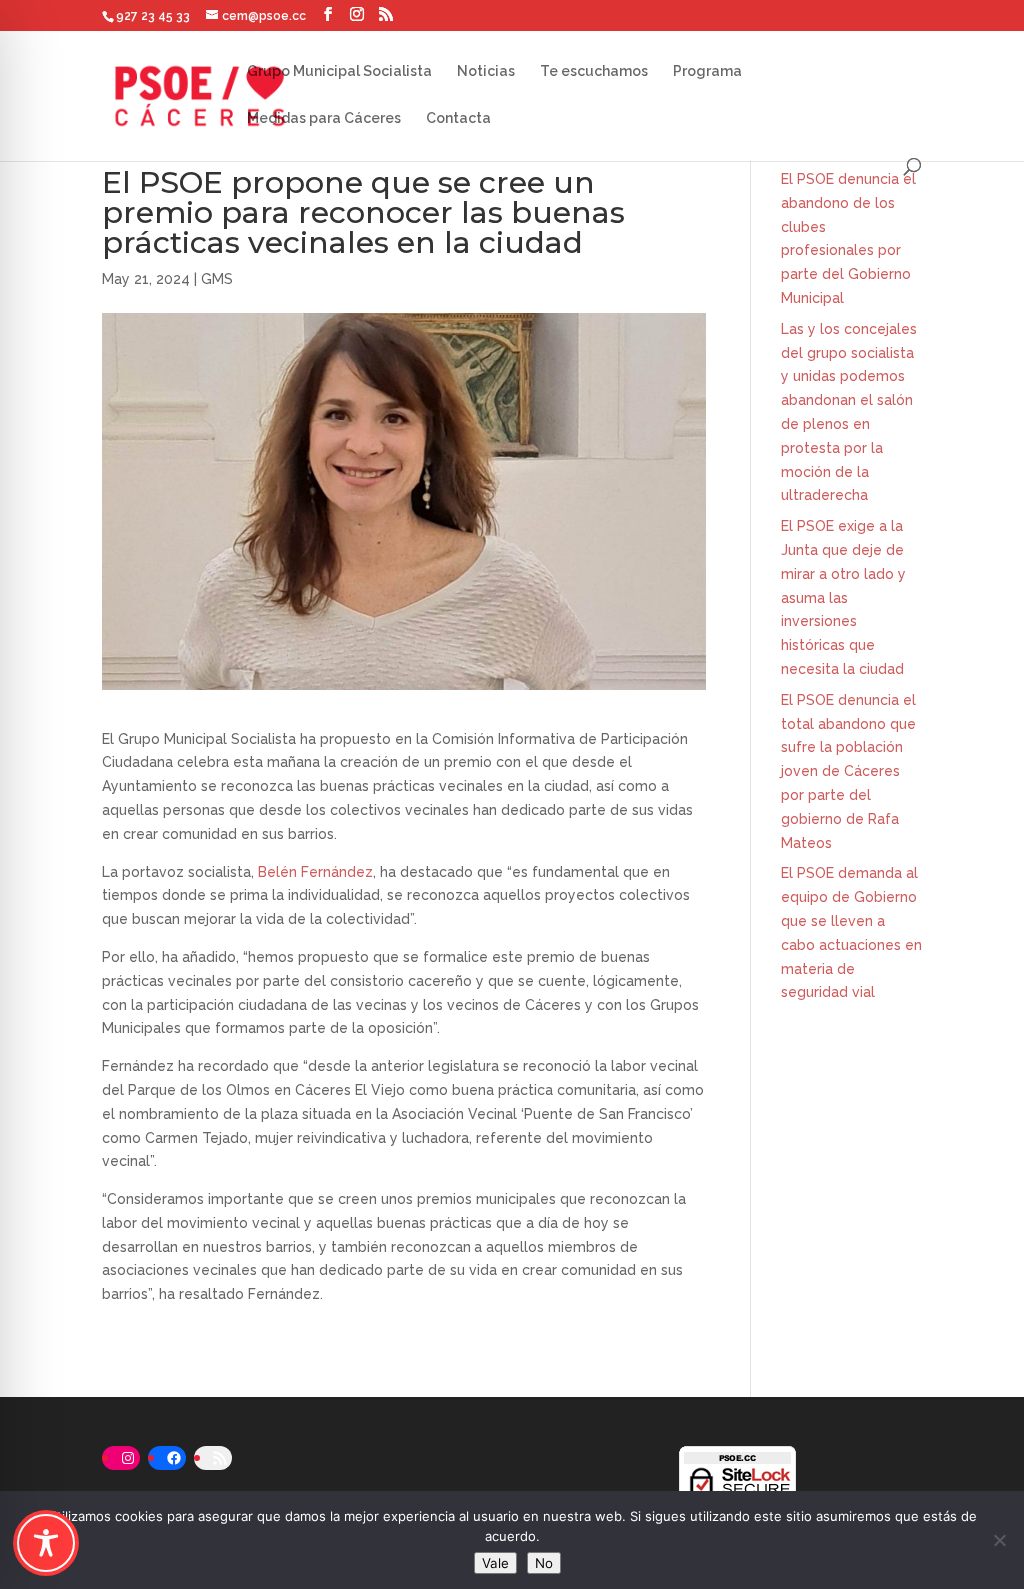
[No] (999, 1540)
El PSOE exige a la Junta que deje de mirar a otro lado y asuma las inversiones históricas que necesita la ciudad (843, 597)
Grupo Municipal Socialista (339, 71)
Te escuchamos (594, 71)
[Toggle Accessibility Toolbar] (46, 1543)
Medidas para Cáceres (324, 118)
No (544, 1563)
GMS (217, 279)
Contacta (458, 118)
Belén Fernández (315, 872)
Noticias (486, 71)
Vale (495, 1563)
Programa (707, 71)
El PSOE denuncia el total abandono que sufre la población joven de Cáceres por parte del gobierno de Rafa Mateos (848, 771)
